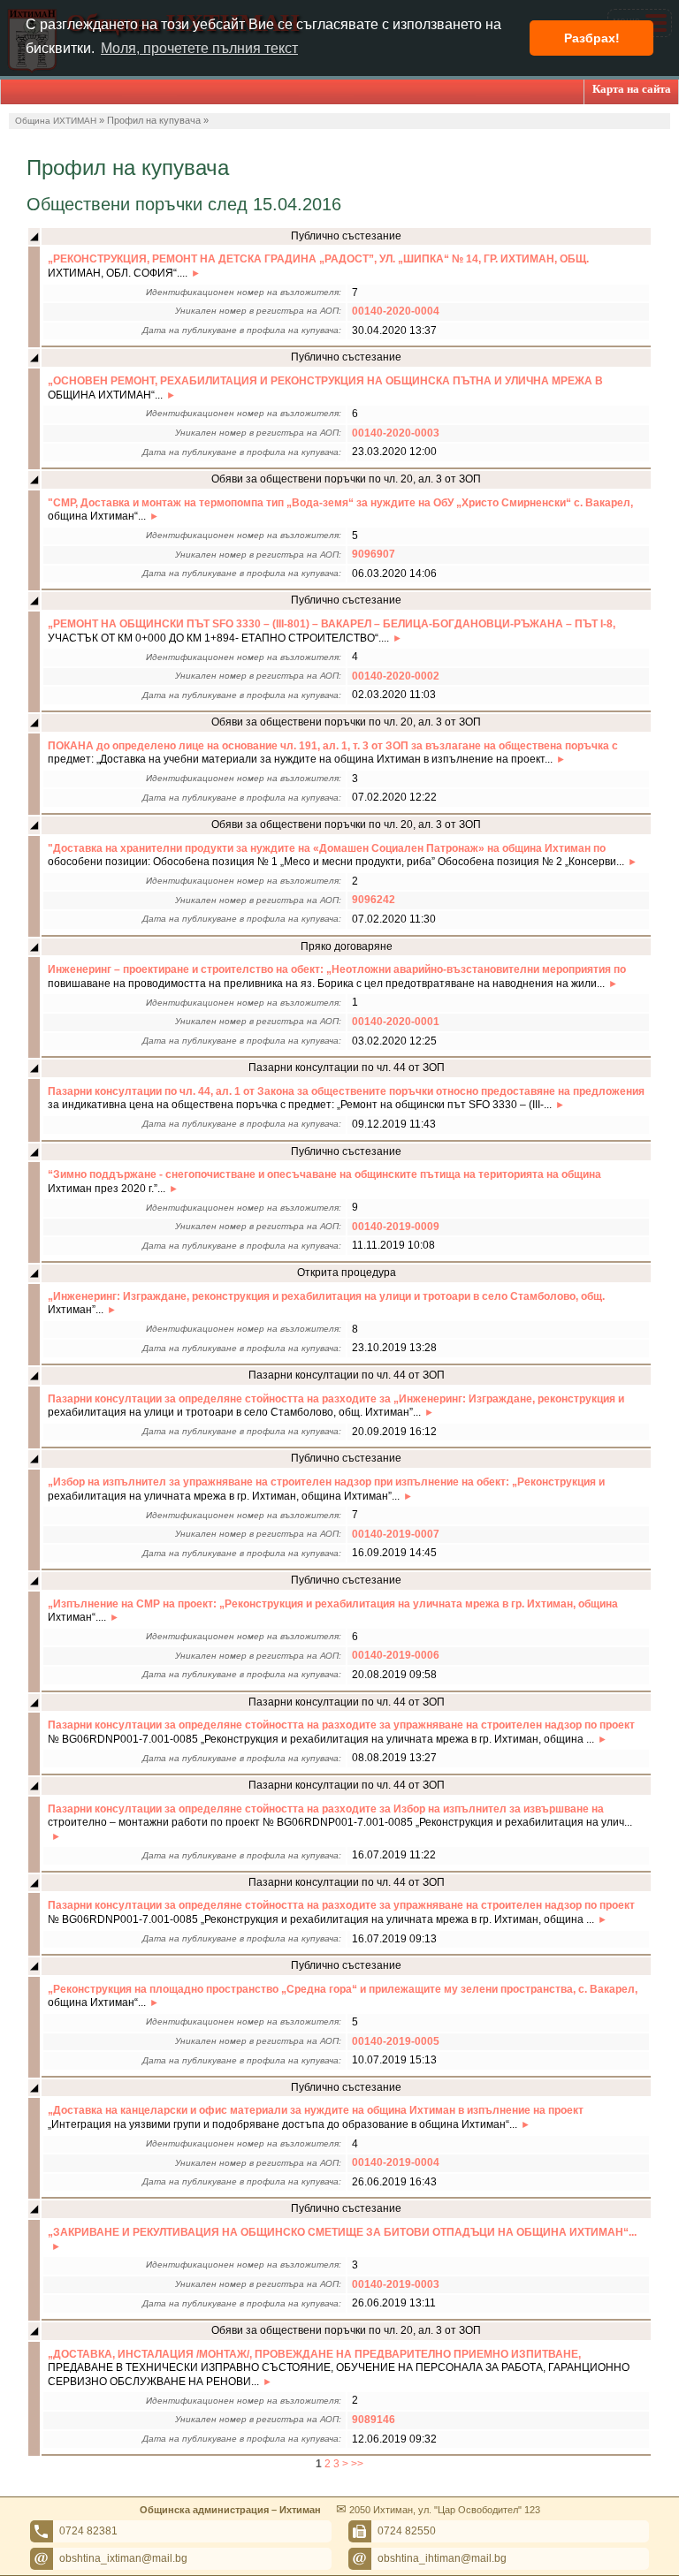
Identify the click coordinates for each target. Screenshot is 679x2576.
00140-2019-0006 (396, 1655)
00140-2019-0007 (396, 1534)
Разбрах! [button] (592, 38)
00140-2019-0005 (396, 2041)
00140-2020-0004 (396, 311)
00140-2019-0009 (396, 1227)
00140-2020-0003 (396, 433)
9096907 (374, 554)
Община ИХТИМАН (56, 121)
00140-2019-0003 (396, 2284)
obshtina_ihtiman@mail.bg (442, 2558)
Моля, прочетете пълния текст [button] (199, 48)
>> (357, 2464)
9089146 (374, 2420)
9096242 (374, 900)
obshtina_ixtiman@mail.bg (123, 2558)
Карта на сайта (632, 89)
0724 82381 (88, 2531)
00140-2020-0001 (396, 1022)
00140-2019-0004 (396, 2162)
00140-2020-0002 (396, 676)
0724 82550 (407, 2531)
